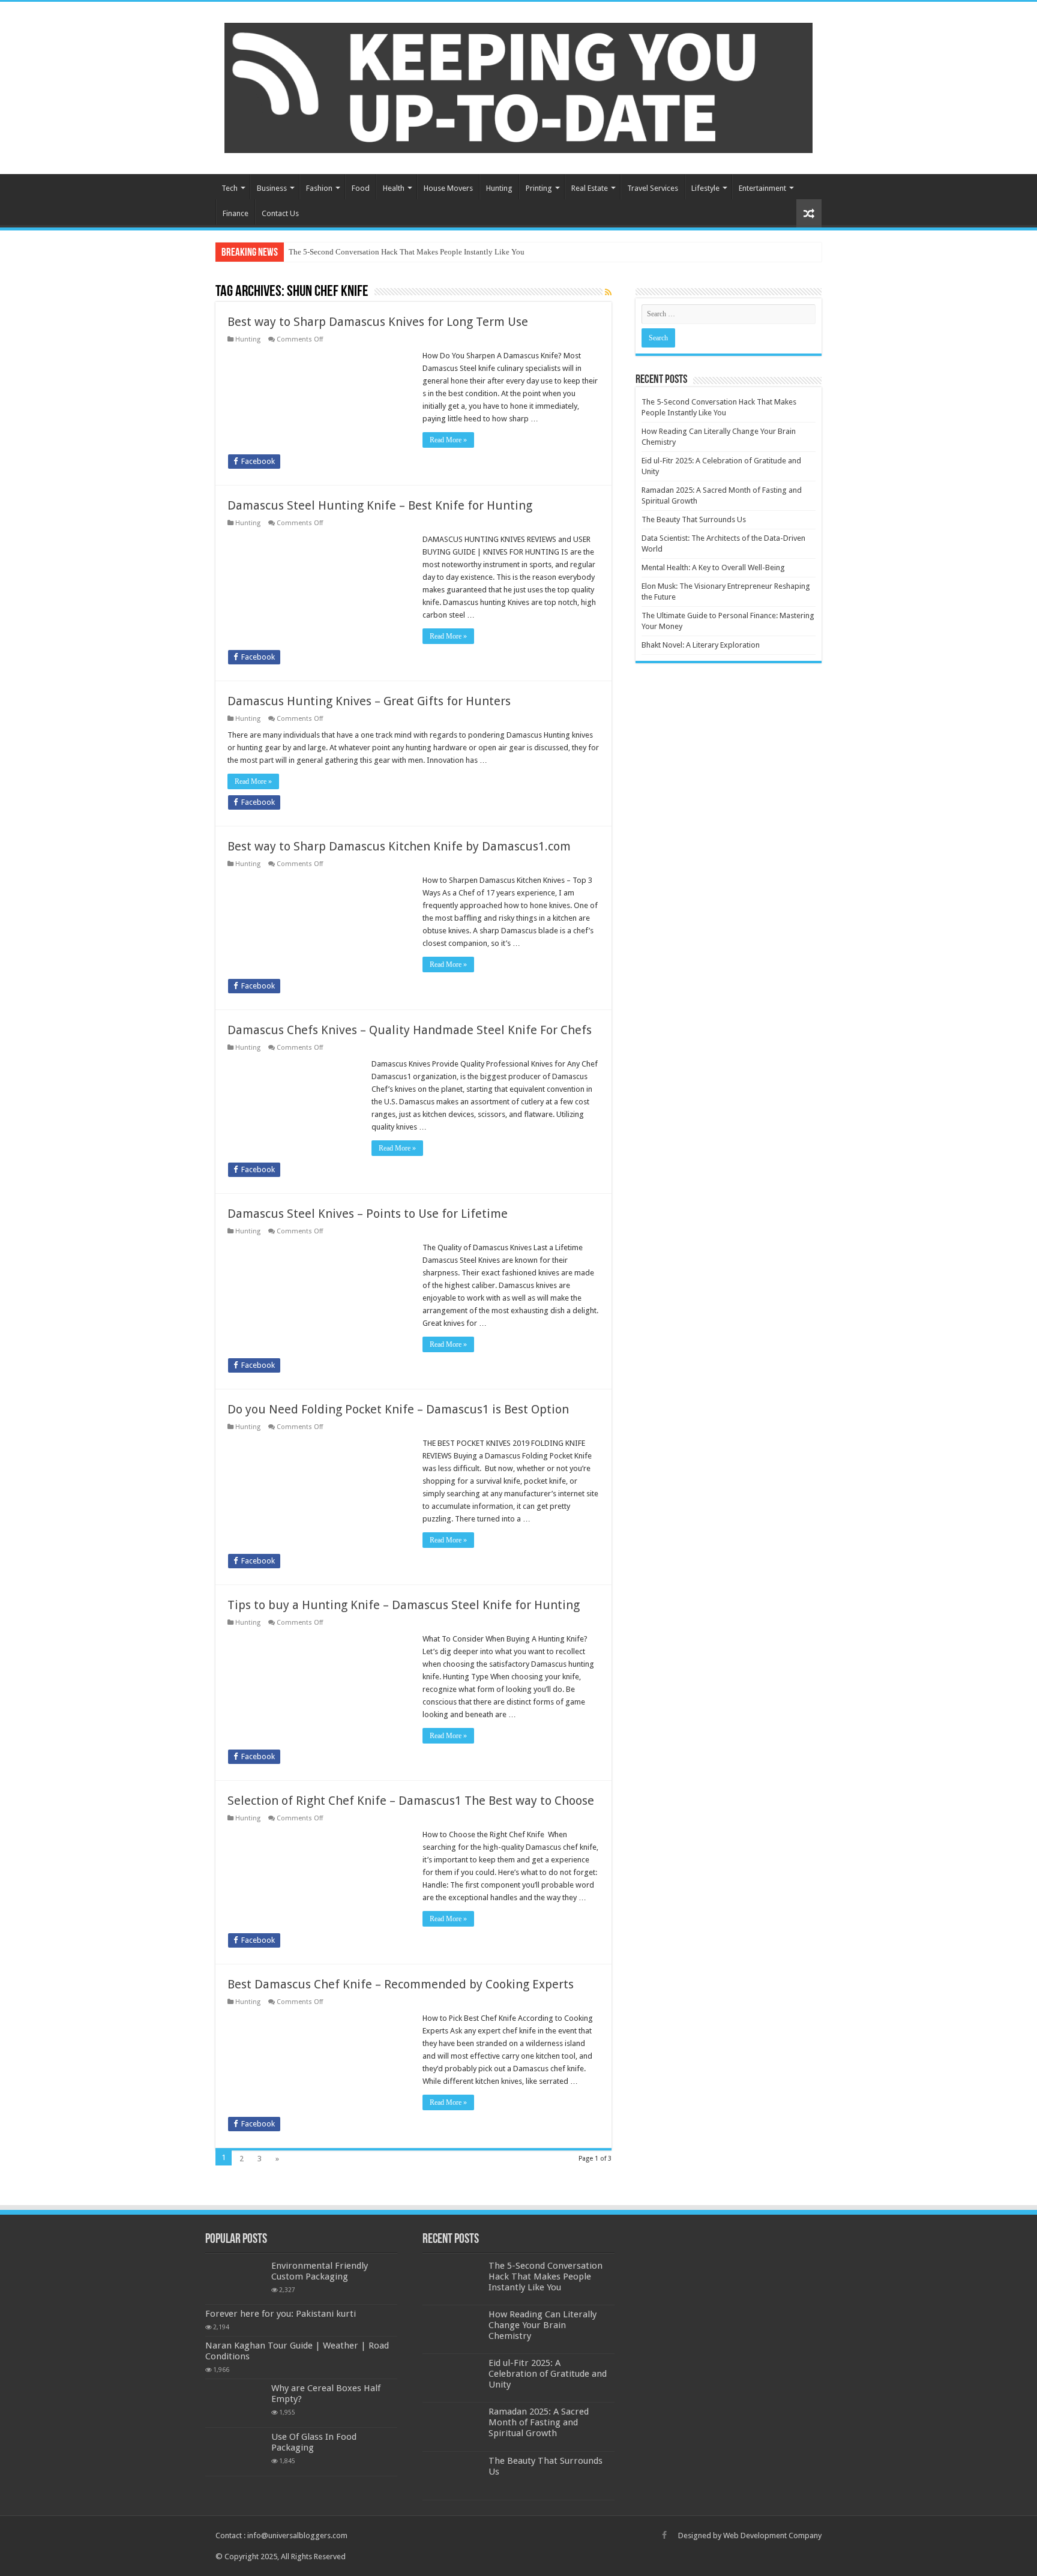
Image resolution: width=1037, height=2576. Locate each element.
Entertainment (762, 188)
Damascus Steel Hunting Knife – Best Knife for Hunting (380, 505)
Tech (230, 188)
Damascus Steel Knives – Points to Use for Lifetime (368, 1214)
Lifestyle (705, 188)
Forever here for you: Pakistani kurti (281, 2314)
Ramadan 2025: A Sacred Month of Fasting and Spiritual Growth (539, 2422)
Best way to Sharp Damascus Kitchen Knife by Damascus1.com (399, 846)
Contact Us (280, 213)
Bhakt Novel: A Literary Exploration (701, 645)
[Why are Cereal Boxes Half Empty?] (235, 2403)
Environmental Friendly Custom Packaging (320, 2271)
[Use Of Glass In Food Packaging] (235, 2452)
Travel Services (653, 188)
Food (361, 188)
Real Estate (590, 188)
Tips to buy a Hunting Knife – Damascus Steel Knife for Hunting (404, 1605)
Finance (236, 213)
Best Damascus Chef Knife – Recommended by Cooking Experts (401, 1984)
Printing (539, 188)
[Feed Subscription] (608, 292)
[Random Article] (809, 213)
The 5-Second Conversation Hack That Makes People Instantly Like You (407, 252)
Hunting (499, 188)
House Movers (448, 188)
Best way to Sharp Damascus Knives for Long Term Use (378, 322)
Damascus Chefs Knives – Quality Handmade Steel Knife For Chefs (410, 1030)
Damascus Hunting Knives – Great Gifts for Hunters (369, 701)
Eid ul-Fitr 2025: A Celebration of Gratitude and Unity (548, 2374)
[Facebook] (664, 2535)
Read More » (448, 440)
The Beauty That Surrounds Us (694, 519)
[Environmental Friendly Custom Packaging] (235, 2280)
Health (394, 188)
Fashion (319, 188)
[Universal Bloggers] (518, 86)
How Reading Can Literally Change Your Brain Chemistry (543, 2325)
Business (272, 188)
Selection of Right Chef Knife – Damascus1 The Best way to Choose (411, 1801)
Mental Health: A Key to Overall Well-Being (713, 567)
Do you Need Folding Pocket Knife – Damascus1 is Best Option (398, 1409)
